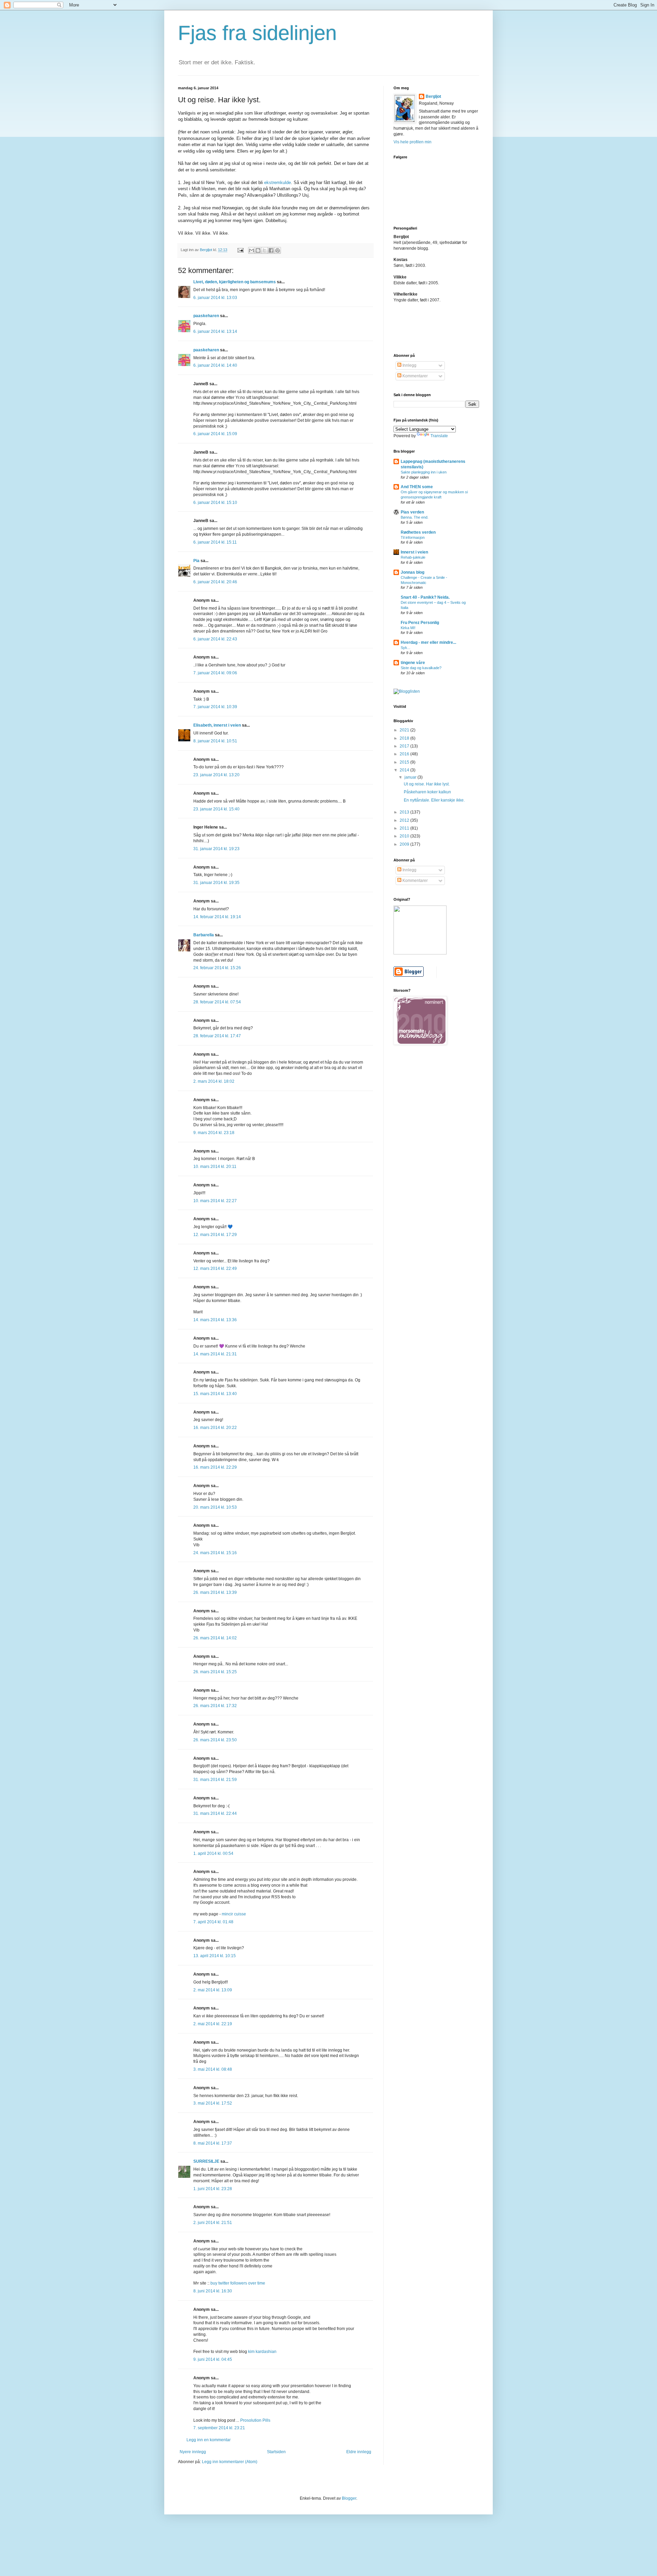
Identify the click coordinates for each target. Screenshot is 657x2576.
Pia (196, 561)
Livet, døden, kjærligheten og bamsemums (235, 282)
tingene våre (413, 663)
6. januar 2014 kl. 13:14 (215, 331)
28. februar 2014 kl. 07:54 (217, 1002)
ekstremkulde (278, 183)
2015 (405, 762)
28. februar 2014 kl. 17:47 (217, 1036)
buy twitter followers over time (238, 2283)
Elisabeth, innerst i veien (217, 725)
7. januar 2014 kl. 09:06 (215, 673)
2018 (405, 738)
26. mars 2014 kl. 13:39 (215, 1592)
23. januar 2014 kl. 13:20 (216, 775)
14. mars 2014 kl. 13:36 (215, 1320)
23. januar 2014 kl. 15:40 (216, 809)
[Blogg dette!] (258, 250)
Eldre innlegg (359, 2452)
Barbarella (204, 935)
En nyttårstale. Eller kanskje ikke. (434, 800)
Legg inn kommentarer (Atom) (230, 2462)
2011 (405, 828)
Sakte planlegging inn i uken (424, 472)
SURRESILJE (206, 2161)
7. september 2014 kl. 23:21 (219, 2428)
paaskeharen (206, 316)
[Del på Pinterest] (278, 250)
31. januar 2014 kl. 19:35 (216, 883)
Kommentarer (415, 376)
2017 (405, 746)
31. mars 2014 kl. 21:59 (215, 1780)
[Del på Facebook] (271, 250)
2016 (405, 754)
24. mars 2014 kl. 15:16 (215, 1553)
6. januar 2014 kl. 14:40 (215, 365)
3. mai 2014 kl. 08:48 (213, 2069)
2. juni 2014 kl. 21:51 (213, 2223)
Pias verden (412, 512)
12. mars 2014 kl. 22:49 (215, 1269)
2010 (405, 836)
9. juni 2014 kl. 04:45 (213, 2359)
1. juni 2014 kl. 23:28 (213, 2189)
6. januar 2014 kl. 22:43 (215, 639)
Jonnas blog (413, 572)
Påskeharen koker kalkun (427, 792)
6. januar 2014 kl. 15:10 (215, 503)
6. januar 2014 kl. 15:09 (215, 434)
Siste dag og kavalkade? (421, 668)
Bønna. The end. (415, 517)
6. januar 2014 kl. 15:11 (215, 542)
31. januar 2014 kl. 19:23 (216, 849)
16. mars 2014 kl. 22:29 (215, 1467)
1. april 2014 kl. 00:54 (213, 1853)
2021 (405, 730)
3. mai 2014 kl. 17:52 (213, 2103)
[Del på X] (265, 250)
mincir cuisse (234, 1914)
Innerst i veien (414, 552)
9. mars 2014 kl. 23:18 (214, 1133)
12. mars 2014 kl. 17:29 (215, 1235)
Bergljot (433, 96)
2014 (405, 770)
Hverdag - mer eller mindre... (428, 642)
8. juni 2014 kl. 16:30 (213, 2291)
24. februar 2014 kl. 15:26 (217, 968)
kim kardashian (262, 2352)
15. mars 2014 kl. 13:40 (215, 1394)
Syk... (405, 648)
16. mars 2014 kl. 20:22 (215, 1428)
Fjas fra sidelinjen (257, 33)
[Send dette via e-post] (252, 250)
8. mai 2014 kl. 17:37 (213, 2143)
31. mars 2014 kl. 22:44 (215, 1813)
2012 (405, 820)
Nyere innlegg (193, 2452)
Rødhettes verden (418, 532)
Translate (439, 436)
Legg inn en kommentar (209, 2440)
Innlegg (409, 365)
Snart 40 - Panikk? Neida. (425, 597)
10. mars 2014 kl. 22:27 (215, 1201)
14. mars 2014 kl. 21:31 (215, 1354)
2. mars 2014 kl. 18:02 (214, 1081)
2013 (405, 812)
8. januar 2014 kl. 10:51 (215, 741)
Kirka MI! (408, 628)
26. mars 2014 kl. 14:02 (215, 1638)
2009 (405, 844)
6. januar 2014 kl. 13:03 (215, 298)
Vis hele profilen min (413, 142)
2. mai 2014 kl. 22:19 (213, 2024)
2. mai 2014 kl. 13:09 (213, 1990)
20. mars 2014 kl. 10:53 (215, 1507)
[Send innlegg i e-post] (240, 250)
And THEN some (417, 487)
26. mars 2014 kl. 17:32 (215, 1706)
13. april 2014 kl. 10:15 (215, 1956)
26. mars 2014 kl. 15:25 (215, 1672)
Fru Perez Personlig (420, 623)
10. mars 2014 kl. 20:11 (215, 1167)
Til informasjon (413, 537)
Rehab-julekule (413, 557)
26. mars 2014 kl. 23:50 (215, 1740)
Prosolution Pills (255, 2420)
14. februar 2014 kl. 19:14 (217, 917)
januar (411, 777)
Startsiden (276, 2452)
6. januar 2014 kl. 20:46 (215, 582)
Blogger (349, 2498)
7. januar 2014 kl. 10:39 (215, 707)
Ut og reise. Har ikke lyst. (427, 784)
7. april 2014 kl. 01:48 (213, 1922)
